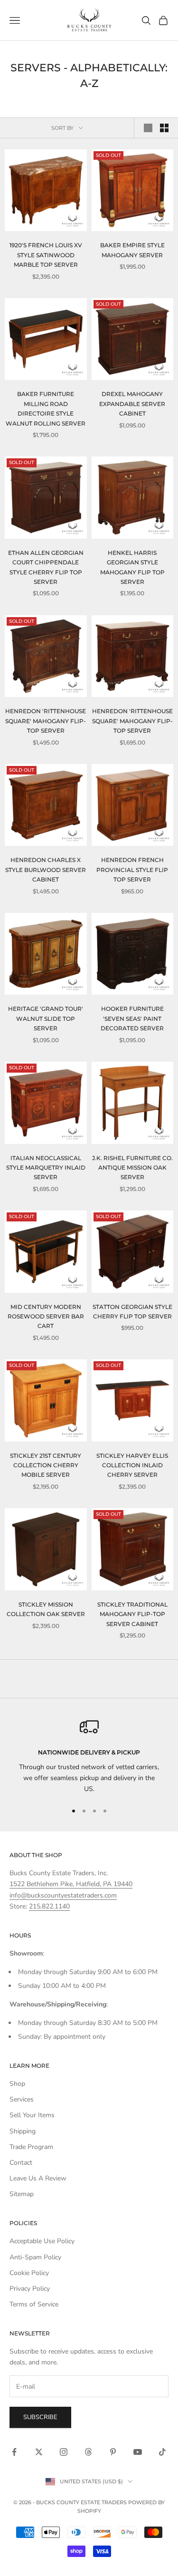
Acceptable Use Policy (42, 2241)
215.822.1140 (49, 1906)
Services (22, 2099)
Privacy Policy (30, 2289)
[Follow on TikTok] (162, 2452)
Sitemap (22, 2194)
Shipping (23, 2131)
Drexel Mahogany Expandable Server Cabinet (132, 404)
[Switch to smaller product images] (164, 128)
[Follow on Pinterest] (113, 2452)
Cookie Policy (29, 2273)
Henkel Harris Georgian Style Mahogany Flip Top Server (132, 567)
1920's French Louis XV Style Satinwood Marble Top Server (46, 255)
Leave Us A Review (38, 2178)
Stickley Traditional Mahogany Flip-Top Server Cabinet (132, 1614)
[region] (89, 1756)
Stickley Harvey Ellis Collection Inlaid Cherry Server (132, 1465)
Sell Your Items (32, 2115)
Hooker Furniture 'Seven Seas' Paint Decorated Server (132, 1018)
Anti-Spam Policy (35, 2257)
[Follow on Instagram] (64, 2452)
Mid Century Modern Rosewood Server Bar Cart (46, 1317)
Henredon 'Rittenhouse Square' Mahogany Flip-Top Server (46, 721)
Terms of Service (34, 2304)
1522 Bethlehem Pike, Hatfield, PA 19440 (71, 1884)
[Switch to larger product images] (148, 128)
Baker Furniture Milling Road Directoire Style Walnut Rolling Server (46, 408)
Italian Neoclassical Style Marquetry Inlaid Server (46, 1168)
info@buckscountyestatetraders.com (63, 1895)
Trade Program (31, 2147)
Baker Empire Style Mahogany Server (132, 250)
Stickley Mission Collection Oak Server (46, 1609)
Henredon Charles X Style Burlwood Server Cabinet (46, 870)
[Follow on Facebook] (14, 2452)
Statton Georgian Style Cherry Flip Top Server (132, 1312)
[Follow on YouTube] (138, 2452)
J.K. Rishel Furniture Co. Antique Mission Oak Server (132, 1168)
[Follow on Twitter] (39, 2452)
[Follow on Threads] (88, 2452)
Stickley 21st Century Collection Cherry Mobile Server (46, 1465)
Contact (21, 2163)
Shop (17, 2084)
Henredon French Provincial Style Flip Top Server (132, 870)
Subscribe (40, 2417)
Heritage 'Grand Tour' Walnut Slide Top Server (46, 1018)
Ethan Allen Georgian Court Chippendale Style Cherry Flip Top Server (46, 567)
